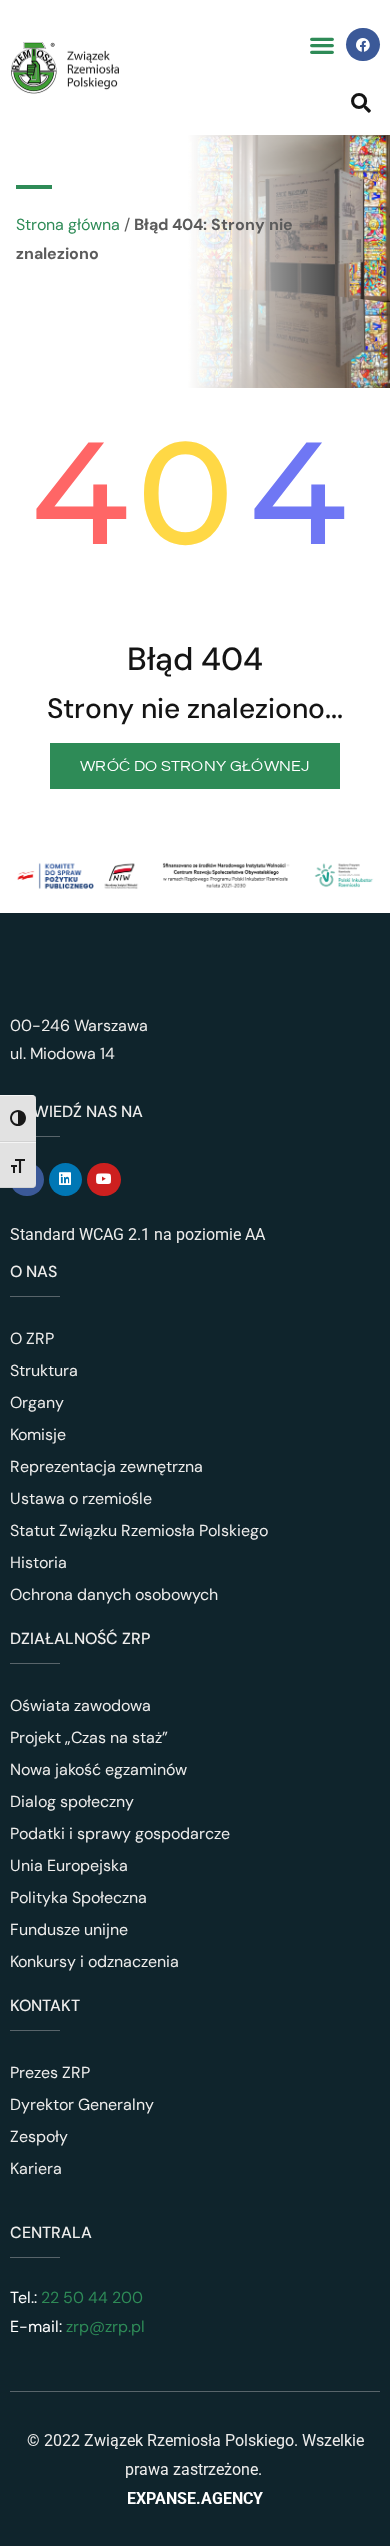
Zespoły (39, 2136)
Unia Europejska (69, 1865)
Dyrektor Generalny (82, 2104)
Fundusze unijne (69, 1929)
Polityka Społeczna (78, 1897)
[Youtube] (104, 1180)
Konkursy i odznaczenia (94, 1961)
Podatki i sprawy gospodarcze (120, 1833)
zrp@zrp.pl (105, 2326)
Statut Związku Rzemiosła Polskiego (139, 1530)
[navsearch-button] (361, 102)
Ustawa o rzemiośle (81, 1498)
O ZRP (32, 1338)
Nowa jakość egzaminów (98, 1769)
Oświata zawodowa (80, 1705)
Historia (38, 1562)
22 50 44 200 (90, 2297)
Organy (37, 1402)
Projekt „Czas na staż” (89, 1737)
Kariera (36, 2168)
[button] (321, 44)
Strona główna (68, 224)
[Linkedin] (66, 1180)
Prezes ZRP (50, 2072)
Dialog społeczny (72, 1801)
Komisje (38, 1434)
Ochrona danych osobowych (114, 1594)
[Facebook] (363, 45)
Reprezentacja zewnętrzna (106, 1466)
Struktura (44, 1370)
